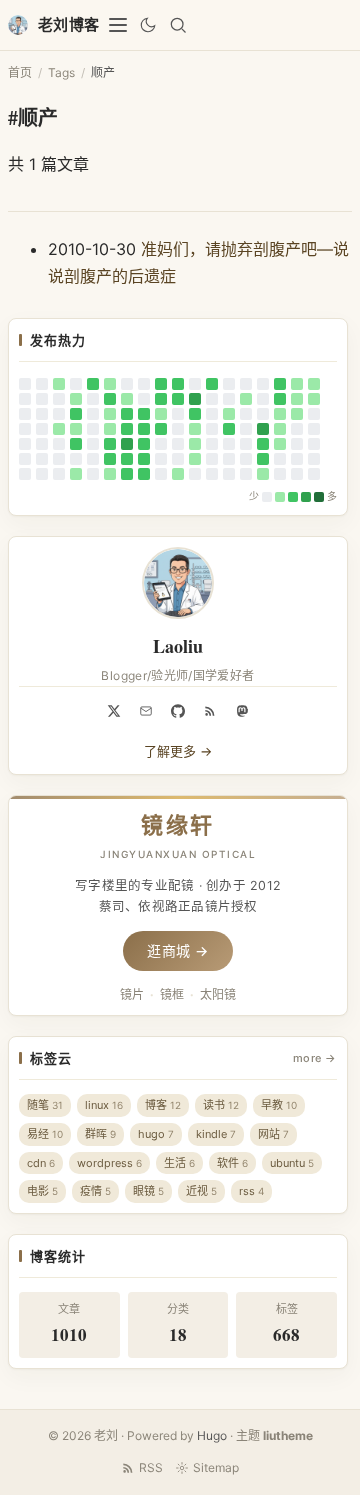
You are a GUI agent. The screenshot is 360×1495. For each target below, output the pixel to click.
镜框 (172, 994)
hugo (156, 1134)
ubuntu (292, 1163)
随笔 (45, 1105)
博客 (163, 1105)
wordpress (109, 1163)
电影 (42, 1191)
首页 (20, 72)
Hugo (212, 1435)
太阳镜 (218, 994)
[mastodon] (242, 711)
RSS (151, 1467)
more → (315, 1058)
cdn (41, 1163)
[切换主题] (148, 25)
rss (251, 1191)
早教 (279, 1105)
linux (104, 1105)
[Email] (146, 711)
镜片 (132, 994)
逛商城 (178, 950)
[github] (178, 711)
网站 (273, 1134)
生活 (179, 1163)
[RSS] (210, 711)
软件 (232, 1163)
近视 (201, 1191)
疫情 (95, 1191)
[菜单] (118, 25)
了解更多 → (178, 751)
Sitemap (216, 1467)
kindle (216, 1134)
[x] (114, 711)
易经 (45, 1134)
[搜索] (178, 25)
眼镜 (148, 1191)
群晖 (100, 1134)
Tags (61, 72)
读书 (221, 1105)
